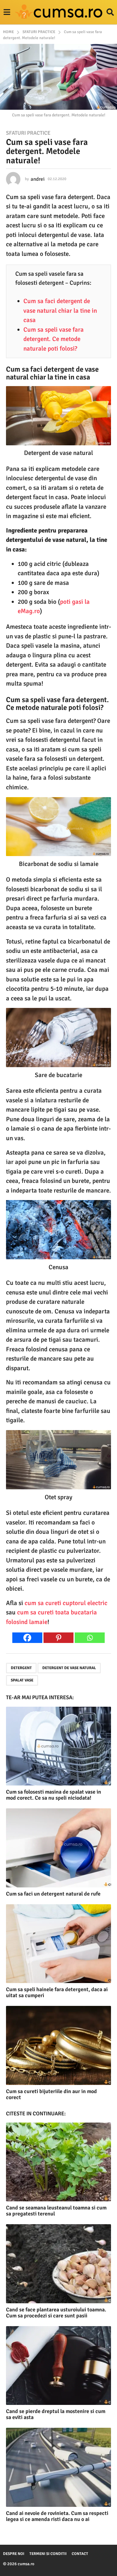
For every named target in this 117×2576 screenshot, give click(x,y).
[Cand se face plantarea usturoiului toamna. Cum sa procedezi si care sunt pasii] (58, 2264)
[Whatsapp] (90, 1638)
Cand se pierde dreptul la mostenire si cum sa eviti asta (56, 2414)
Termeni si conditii (48, 2554)
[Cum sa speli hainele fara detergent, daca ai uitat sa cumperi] (58, 1944)
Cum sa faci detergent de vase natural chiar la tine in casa (60, 310)
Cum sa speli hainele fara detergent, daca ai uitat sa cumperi (57, 1992)
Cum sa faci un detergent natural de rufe (53, 1894)
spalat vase (22, 1680)
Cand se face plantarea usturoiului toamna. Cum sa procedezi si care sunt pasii (56, 2313)
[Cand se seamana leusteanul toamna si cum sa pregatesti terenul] (58, 2162)
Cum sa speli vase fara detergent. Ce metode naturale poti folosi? (54, 339)
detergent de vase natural (69, 1668)
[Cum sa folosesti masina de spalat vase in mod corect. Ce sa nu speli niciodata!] (58, 1746)
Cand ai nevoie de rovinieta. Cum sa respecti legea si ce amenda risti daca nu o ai (57, 2516)
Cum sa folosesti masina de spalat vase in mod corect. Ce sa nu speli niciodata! (54, 1795)
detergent (21, 1668)
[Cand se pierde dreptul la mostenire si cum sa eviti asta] (58, 2366)
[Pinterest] (58, 1638)
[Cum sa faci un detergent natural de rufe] (58, 1848)
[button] (7, 12)
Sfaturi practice (28, 133)
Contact (80, 2554)
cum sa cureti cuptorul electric (66, 1603)
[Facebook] (27, 1638)
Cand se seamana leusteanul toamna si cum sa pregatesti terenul (56, 2211)
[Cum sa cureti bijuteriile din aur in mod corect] (58, 2045)
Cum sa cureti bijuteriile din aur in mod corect (51, 2094)
